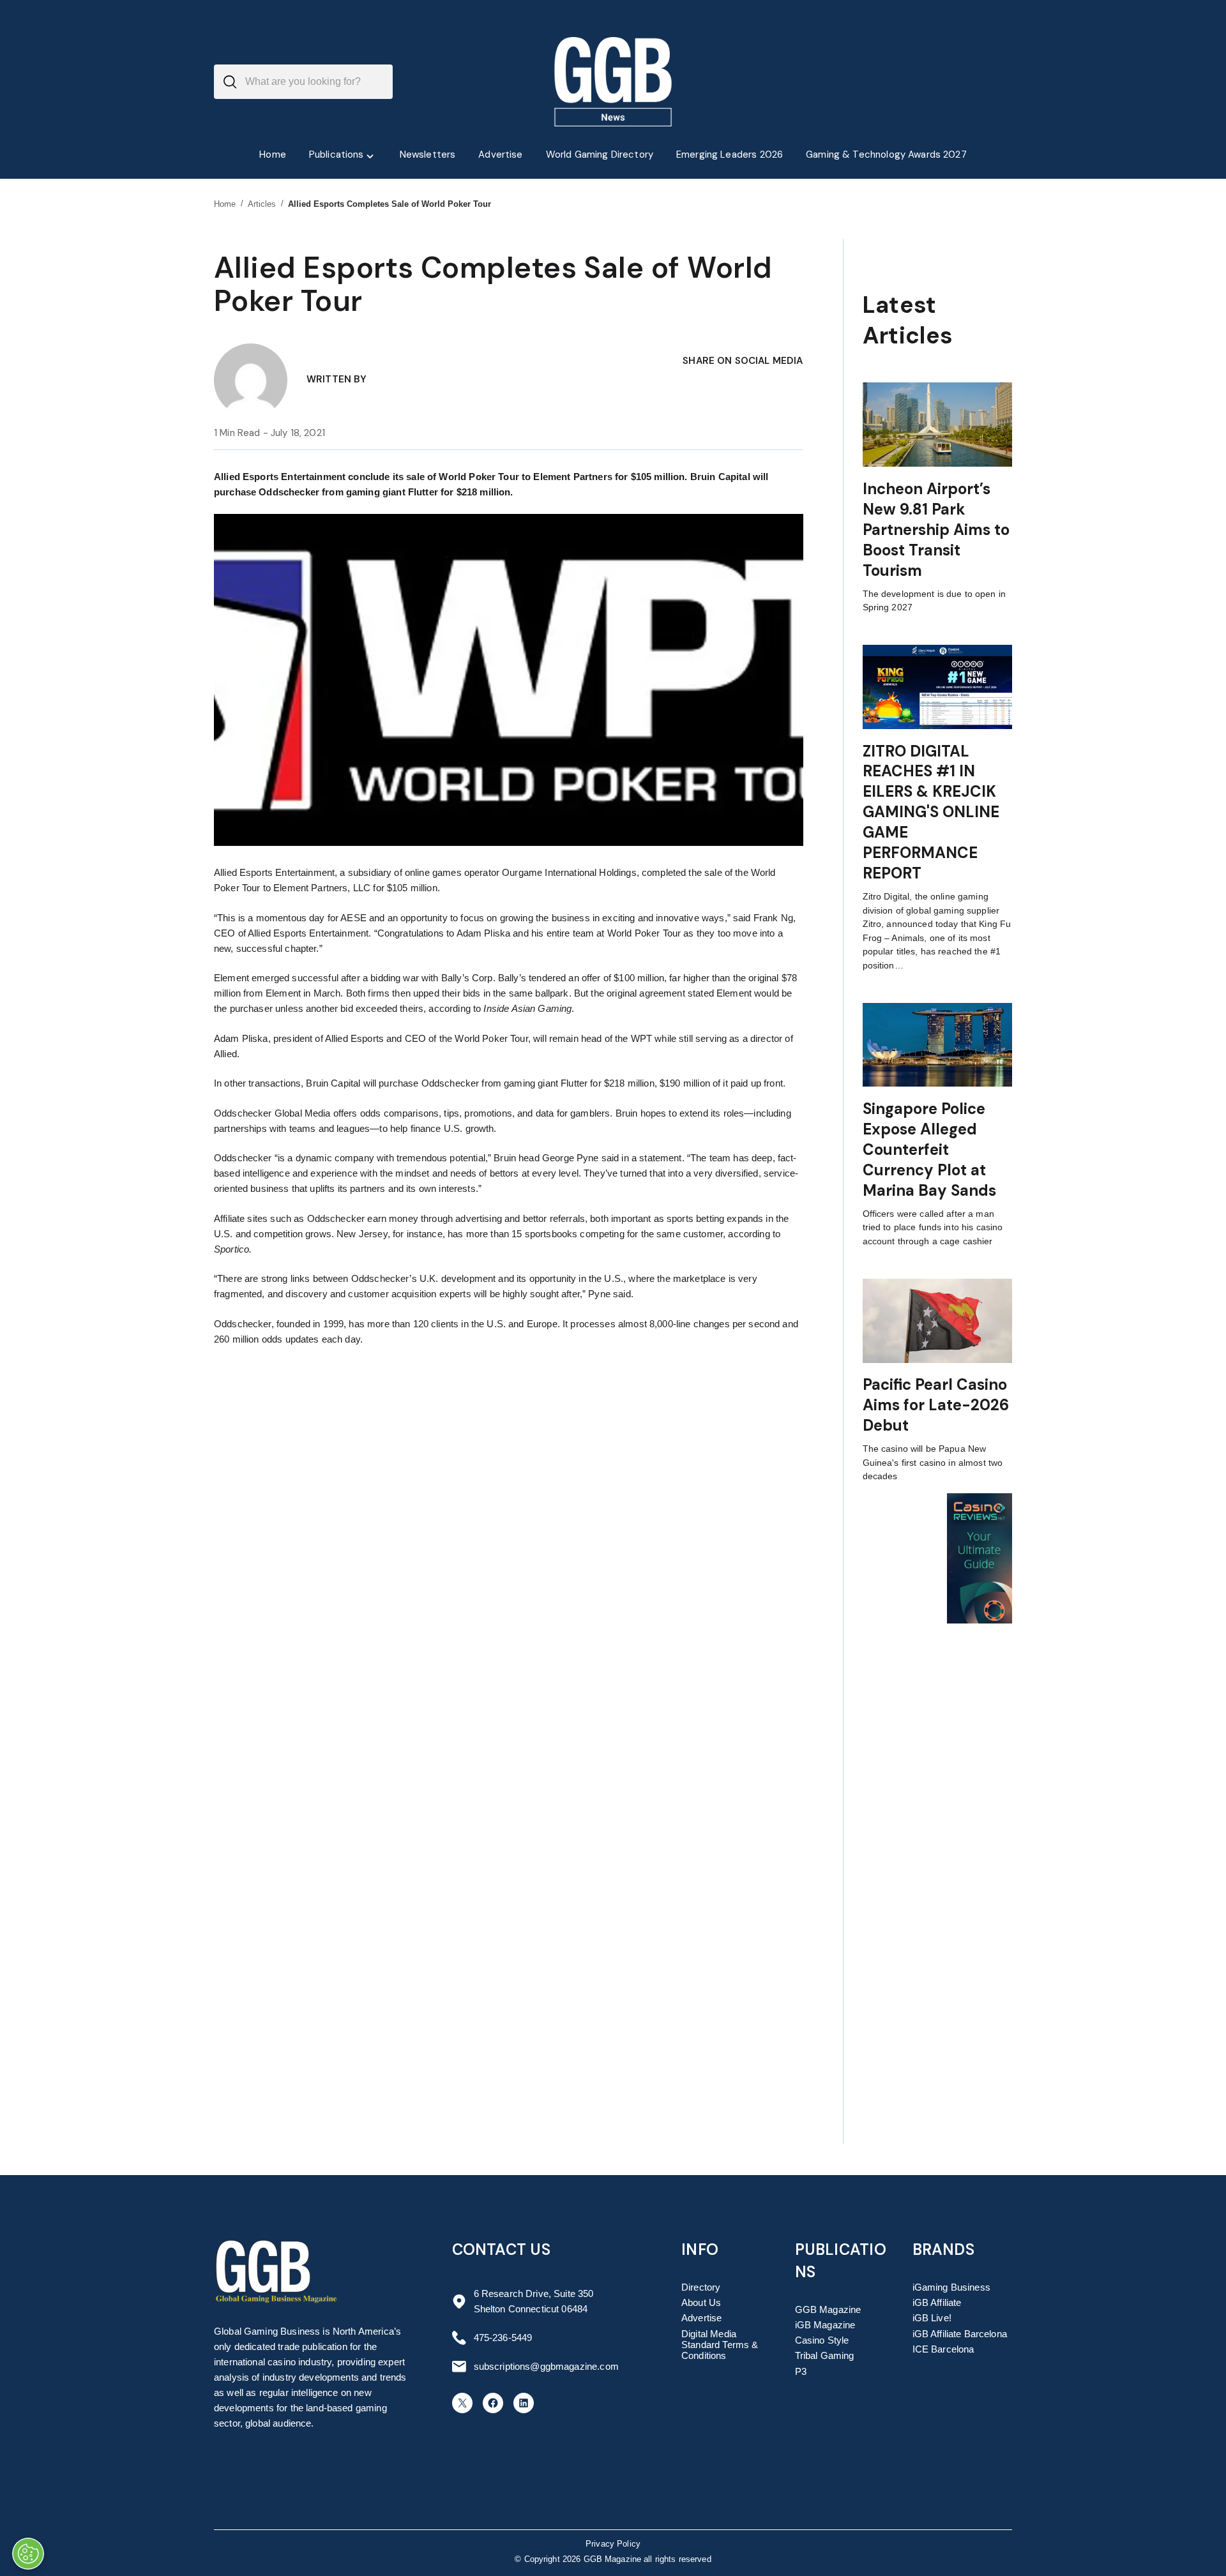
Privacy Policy (613, 2544)
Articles (262, 204)
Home (225, 204)
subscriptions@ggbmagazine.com (546, 2366)
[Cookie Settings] (28, 2554)
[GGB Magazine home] (613, 82)
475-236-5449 (503, 2338)
